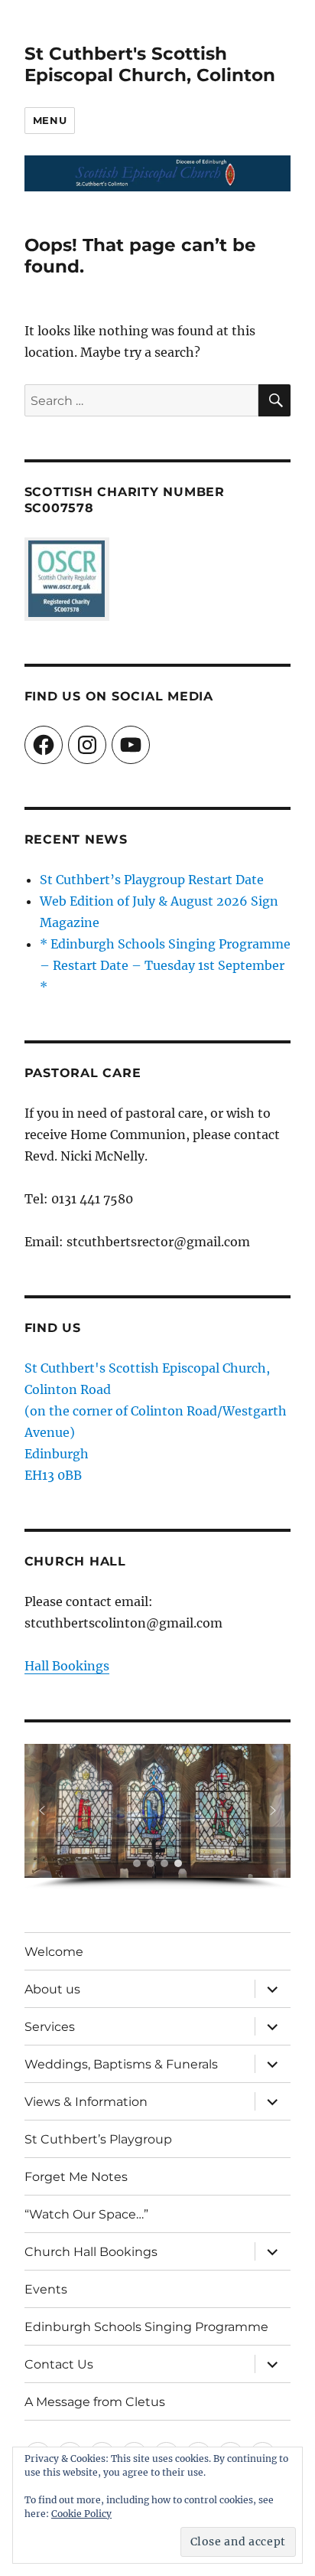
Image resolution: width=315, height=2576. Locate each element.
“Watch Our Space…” (86, 2214)
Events (46, 2289)
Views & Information (86, 2102)
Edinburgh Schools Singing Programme (146, 2327)
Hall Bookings (67, 1666)
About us (52, 1989)
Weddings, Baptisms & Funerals (121, 2064)
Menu (50, 120)
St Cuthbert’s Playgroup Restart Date (152, 880)
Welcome (54, 1952)
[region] (158, 1817)
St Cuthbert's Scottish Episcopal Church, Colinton (150, 64)
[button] (42, 1810)
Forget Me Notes (76, 2177)
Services (50, 2027)
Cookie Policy (81, 2514)
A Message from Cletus (95, 2402)
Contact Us (59, 2364)
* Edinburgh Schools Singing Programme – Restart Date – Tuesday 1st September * (165, 965)
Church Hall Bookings (91, 2252)
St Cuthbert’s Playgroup (98, 2139)
